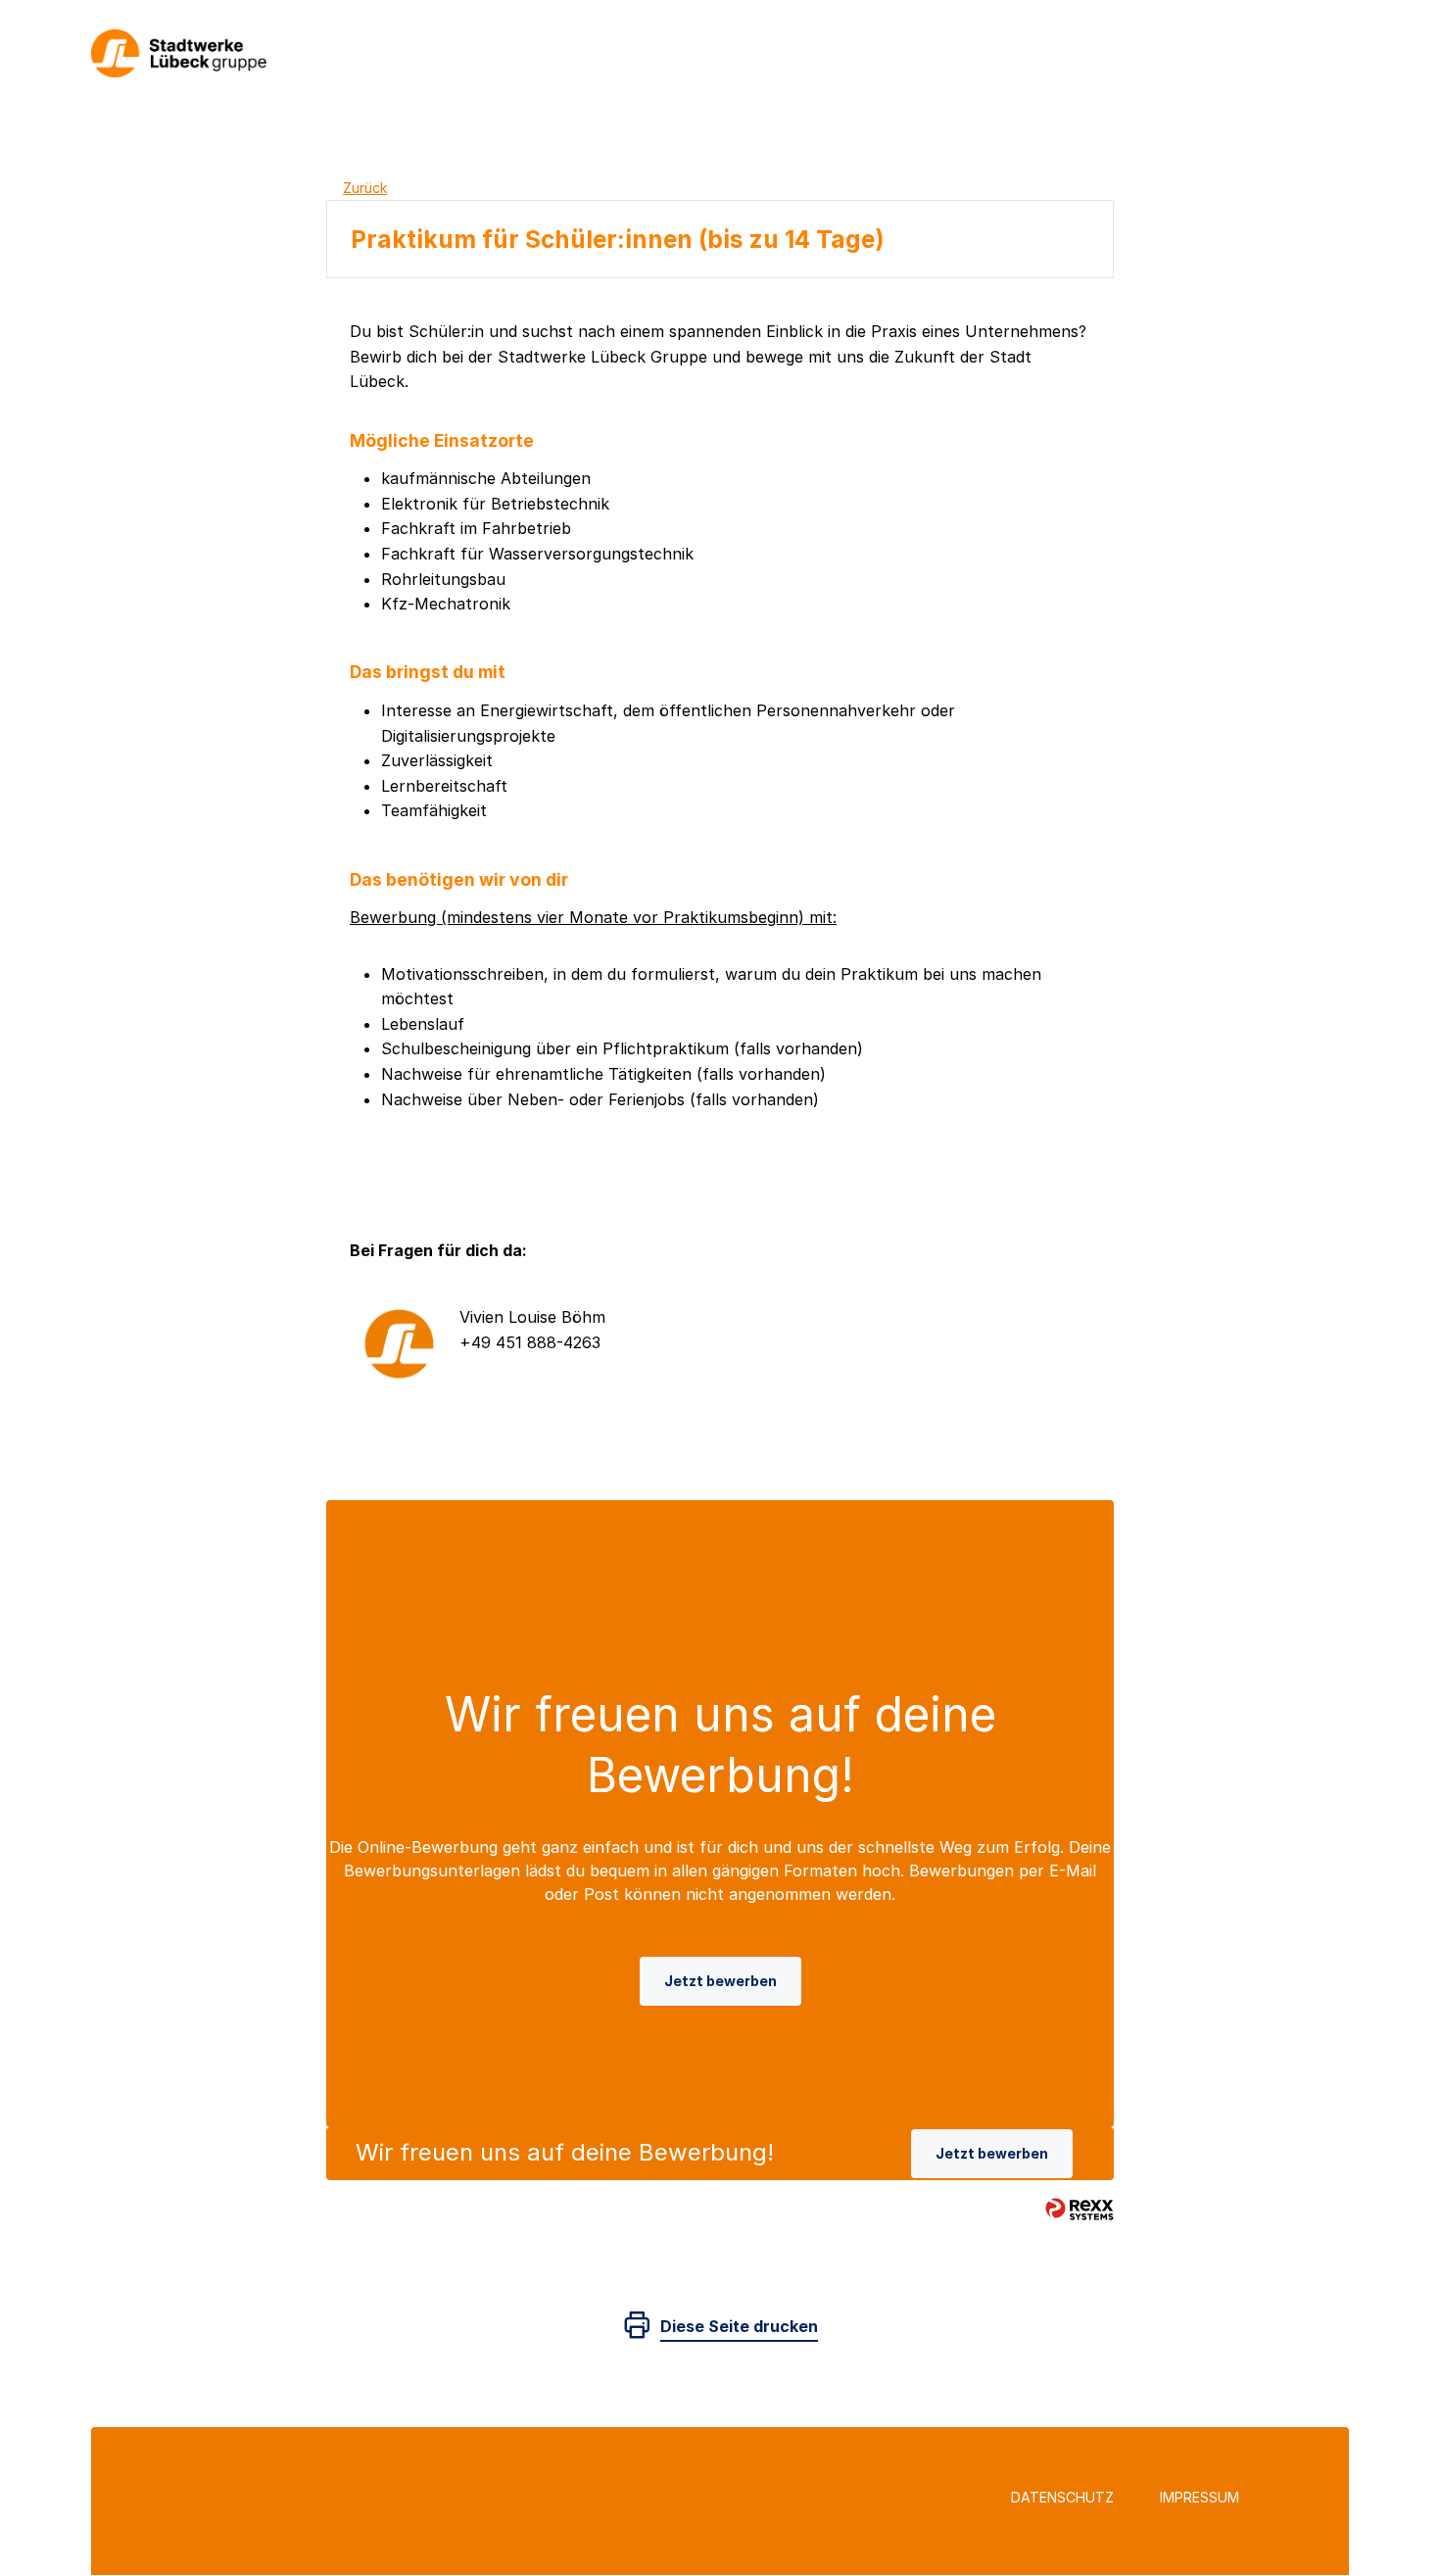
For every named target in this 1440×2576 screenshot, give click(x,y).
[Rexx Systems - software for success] (1080, 2209)
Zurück (365, 188)
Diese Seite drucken (739, 2326)
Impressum (1200, 2497)
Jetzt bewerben (720, 1981)
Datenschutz (1062, 2497)
